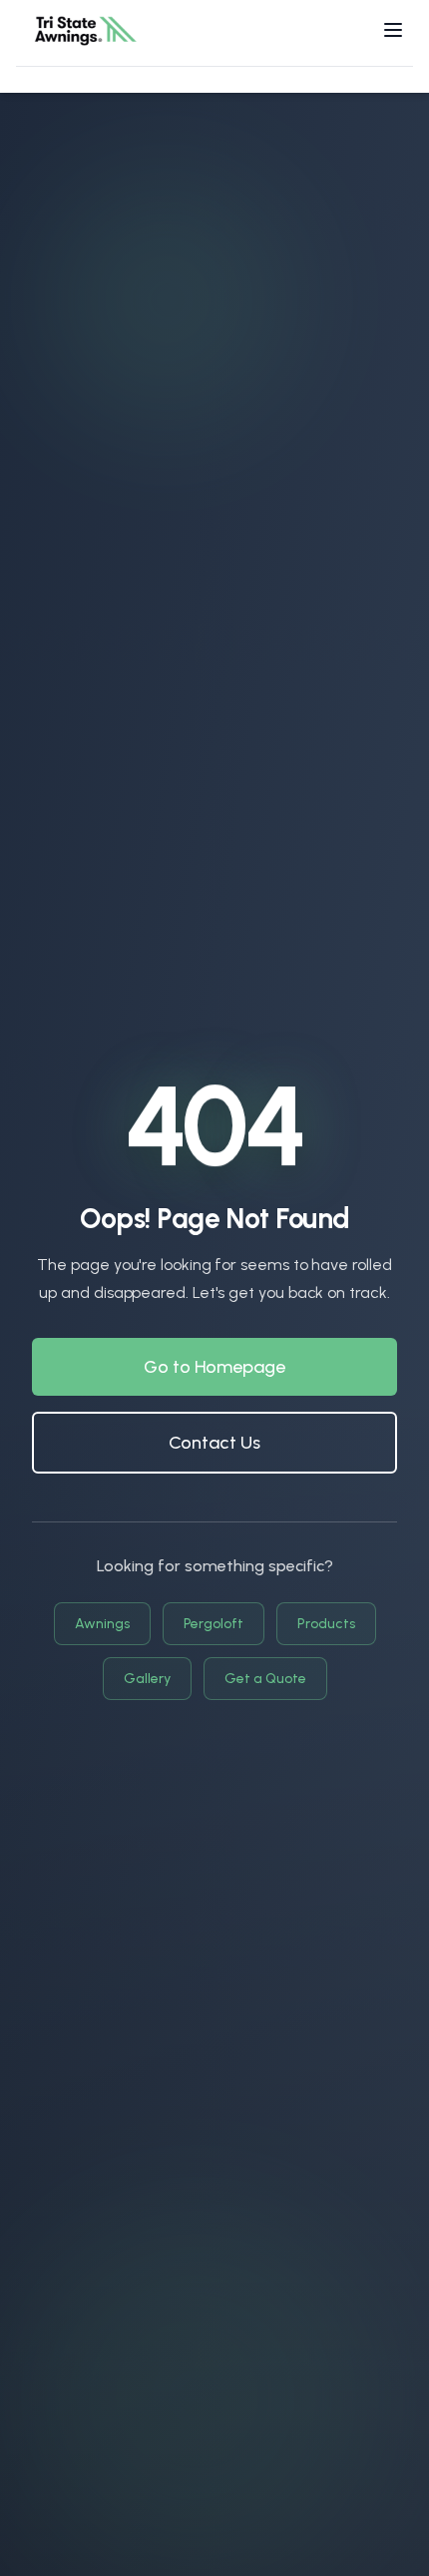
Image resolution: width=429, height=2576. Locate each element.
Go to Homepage (214, 1367)
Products (326, 1624)
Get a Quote (265, 1679)
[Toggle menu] (393, 30)
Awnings (102, 1624)
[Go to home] (86, 30)
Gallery (147, 1679)
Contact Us (214, 1443)
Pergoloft (214, 1624)
